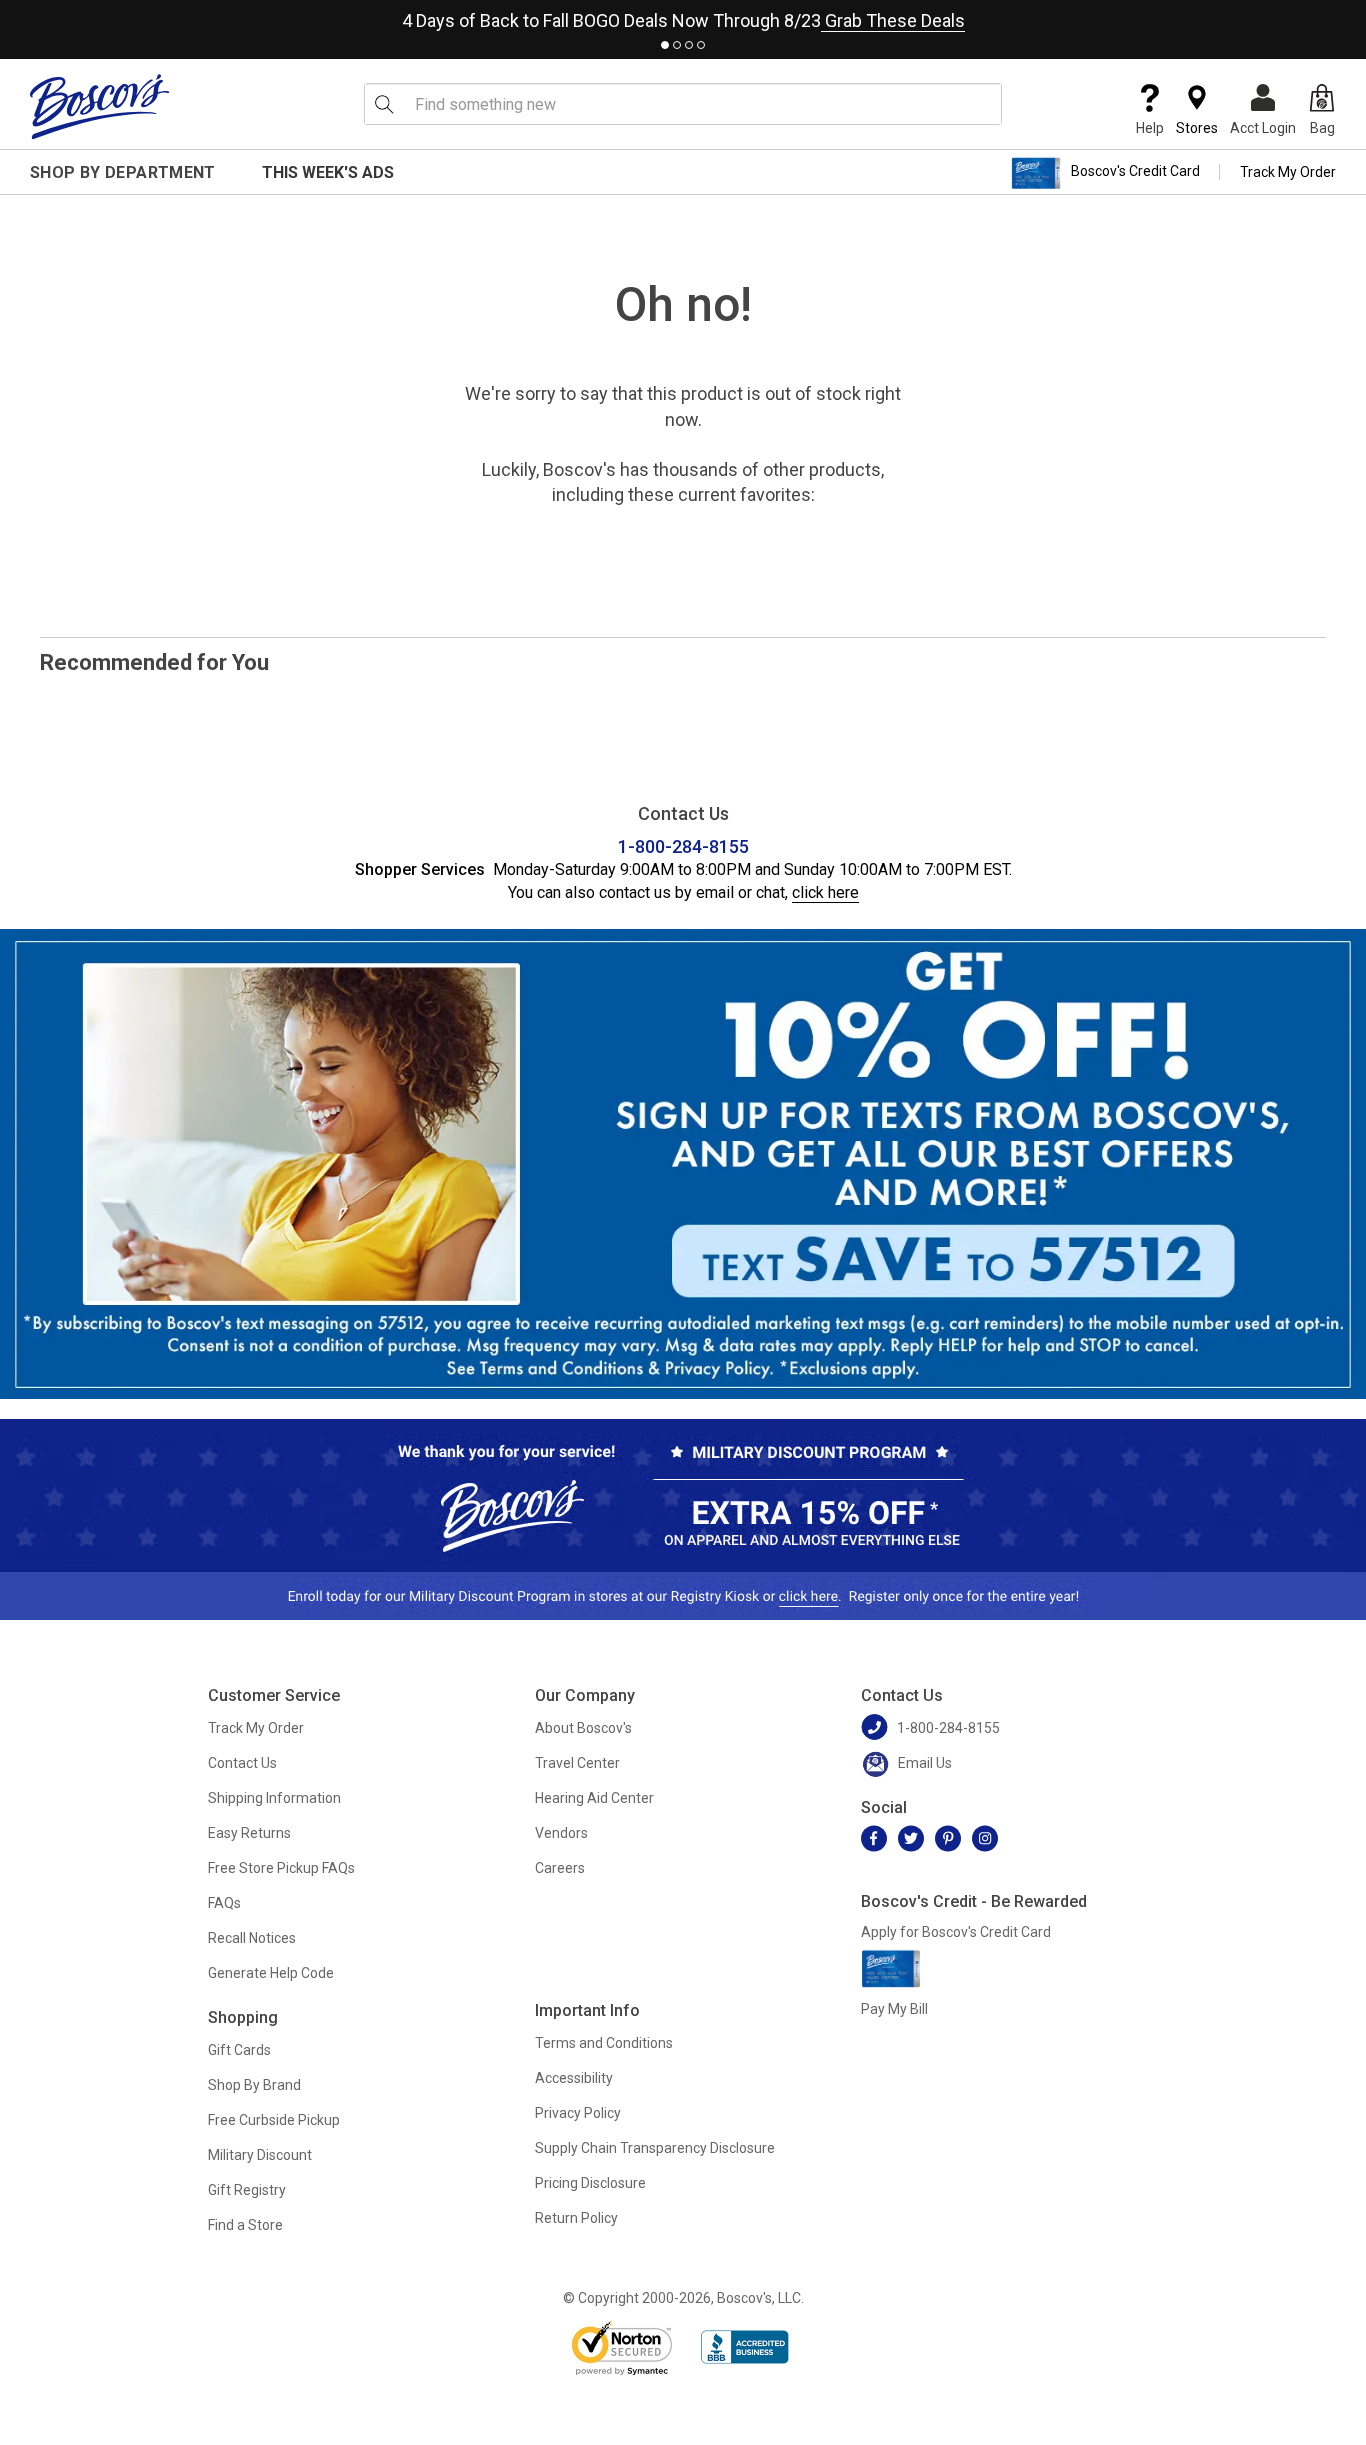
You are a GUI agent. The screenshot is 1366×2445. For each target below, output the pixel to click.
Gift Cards (239, 2050)
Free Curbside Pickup (274, 2120)
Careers (560, 1868)
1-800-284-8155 (683, 846)
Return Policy (576, 2218)
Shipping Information (274, 1798)
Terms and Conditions (604, 2043)
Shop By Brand (254, 2085)
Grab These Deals (893, 20)
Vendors (561, 1833)
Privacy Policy (578, 2113)
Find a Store (245, 2225)
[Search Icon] (384, 104)
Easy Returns (249, 1833)
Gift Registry (247, 2190)
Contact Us (242, 1763)
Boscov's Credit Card (1135, 172)
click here (825, 892)
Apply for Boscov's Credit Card (956, 1932)
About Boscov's (583, 1728)
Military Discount (260, 2155)
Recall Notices (252, 1938)
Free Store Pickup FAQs (281, 1868)
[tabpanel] (683, 16)
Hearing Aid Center (594, 1798)
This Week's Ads (328, 172)
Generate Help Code (271, 1973)
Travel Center (577, 1763)
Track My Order (1288, 172)
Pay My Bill (894, 2009)
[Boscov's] (100, 106)
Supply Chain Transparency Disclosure (655, 2148)
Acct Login (1263, 128)
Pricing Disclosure (590, 2183)
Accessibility (574, 2078)
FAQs (224, 1903)
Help (1150, 128)
